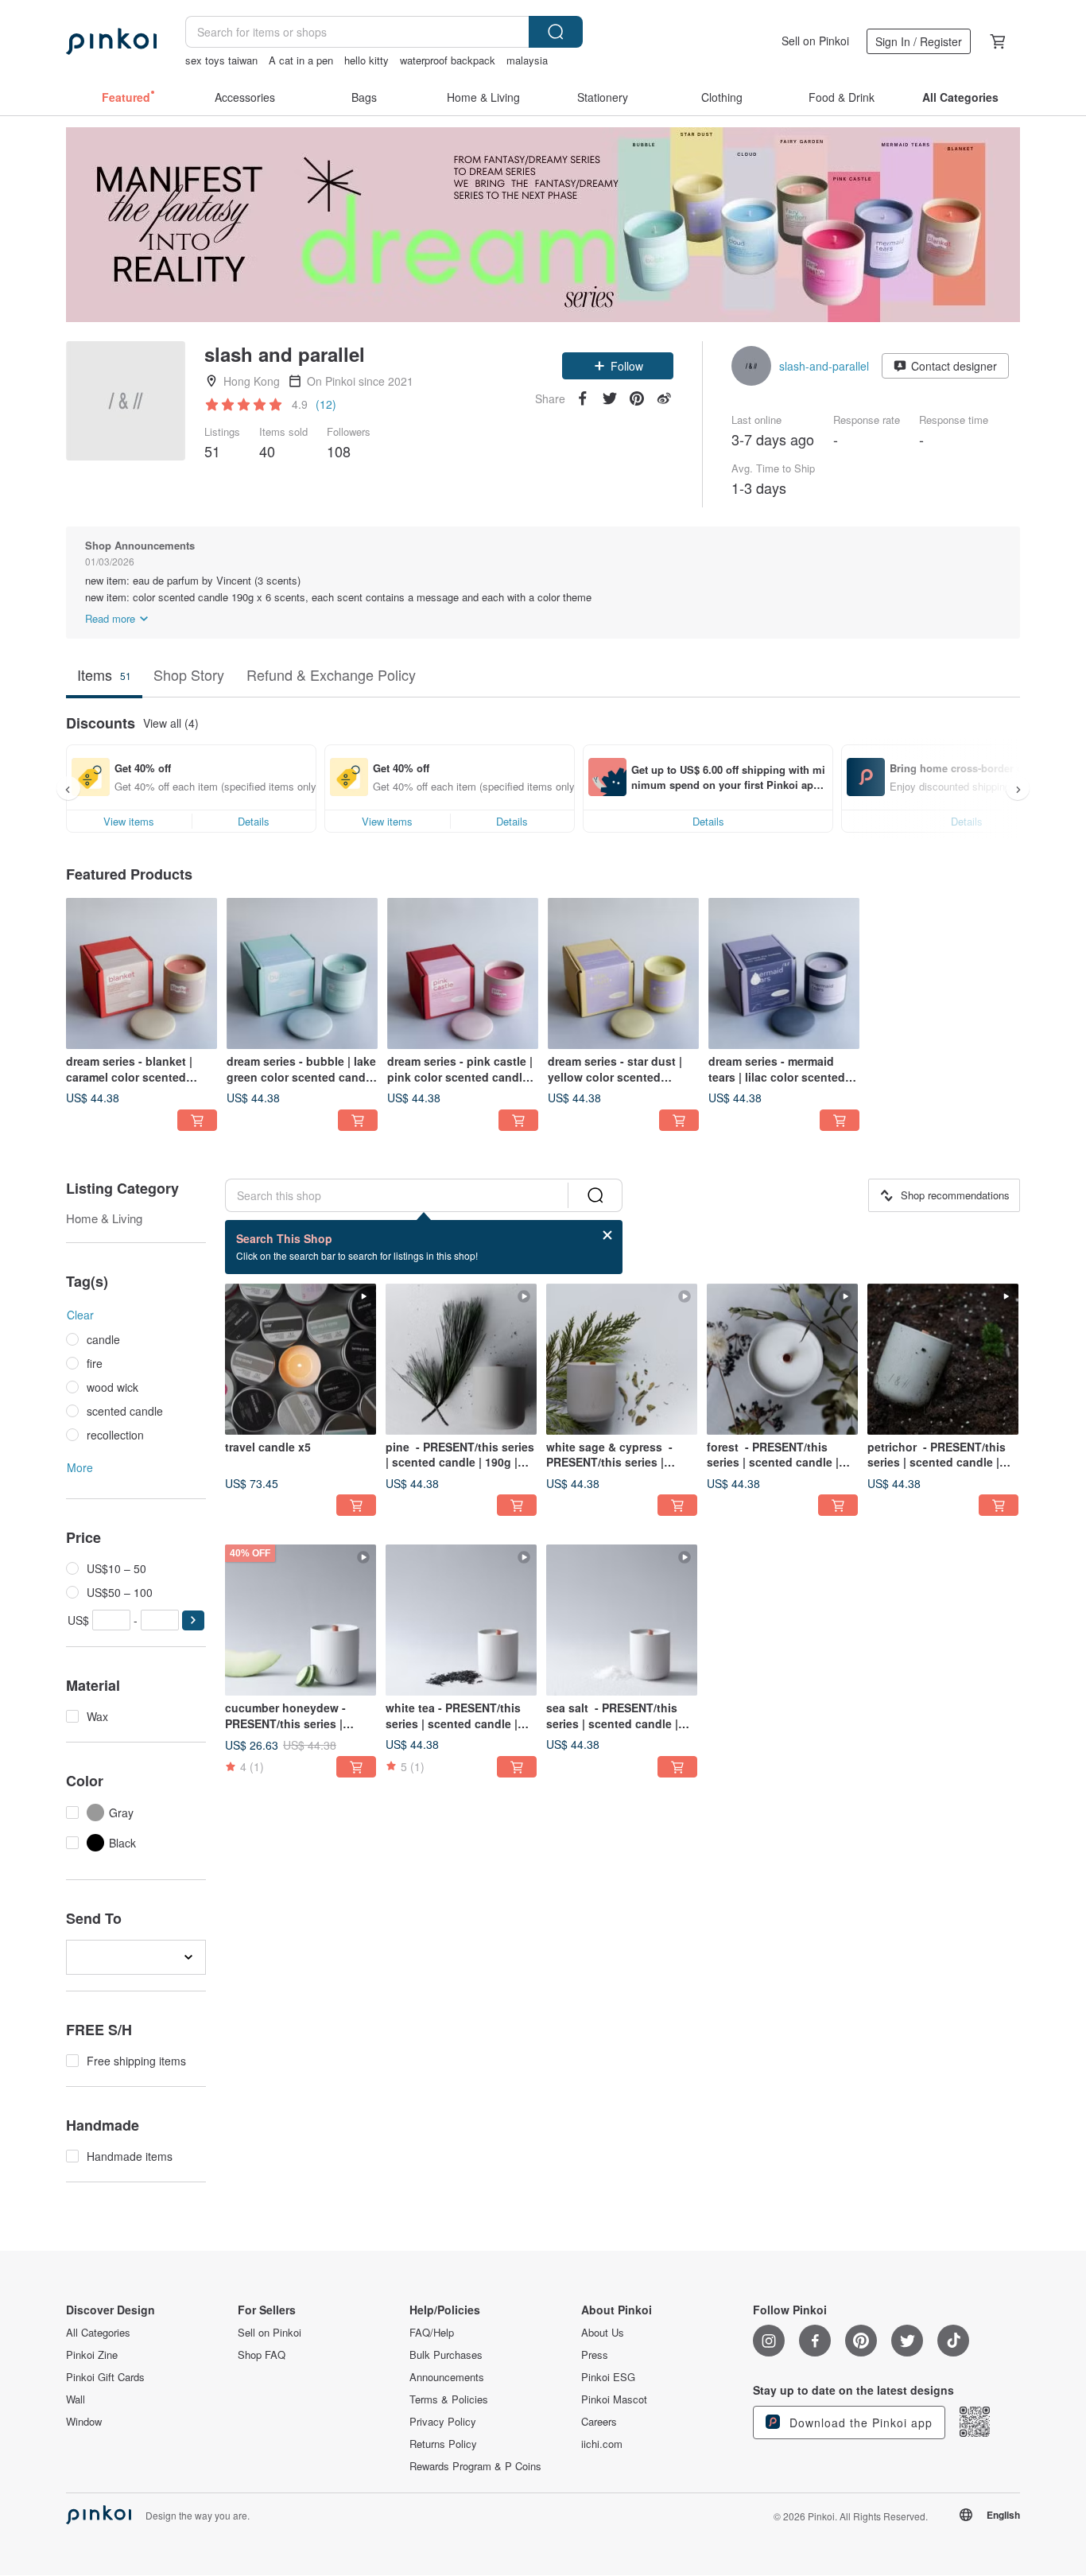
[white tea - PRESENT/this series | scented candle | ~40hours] (461, 1620)
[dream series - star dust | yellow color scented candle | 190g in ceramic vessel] (623, 973)
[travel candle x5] (301, 1359)
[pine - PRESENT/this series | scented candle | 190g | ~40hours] (461, 1359)
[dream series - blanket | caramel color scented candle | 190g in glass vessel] (142, 973)
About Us (603, 2333)
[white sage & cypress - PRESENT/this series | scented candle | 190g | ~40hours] (622, 1359)
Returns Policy (443, 2444)
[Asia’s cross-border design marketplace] (111, 41)
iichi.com (602, 2444)
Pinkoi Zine (92, 2355)
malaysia (527, 60)
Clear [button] (80, 1315)
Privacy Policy (443, 2422)
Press (595, 2355)
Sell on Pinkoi (815, 41)
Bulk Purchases (446, 2355)
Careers (599, 2422)
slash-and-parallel (824, 366)
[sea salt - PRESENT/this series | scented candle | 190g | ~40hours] (622, 1620)
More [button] (80, 1467)
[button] (618, 366)
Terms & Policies (449, 2399)
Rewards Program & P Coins (475, 2466)
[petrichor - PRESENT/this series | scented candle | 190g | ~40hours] (943, 1359)
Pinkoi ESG (608, 2377)
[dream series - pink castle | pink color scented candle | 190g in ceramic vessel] (463, 973)
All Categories (98, 2333)
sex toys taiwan (221, 60)
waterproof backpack (448, 60)
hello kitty (367, 60)
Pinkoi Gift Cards (105, 2377)
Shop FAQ (262, 2355)
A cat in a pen (301, 60)
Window (84, 2422)
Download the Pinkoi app (859, 2423)
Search (556, 32)
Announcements (447, 2377)
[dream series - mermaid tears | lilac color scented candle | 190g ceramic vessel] (784, 973)
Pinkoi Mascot (614, 2399)
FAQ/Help (432, 2333)
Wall (76, 2399)
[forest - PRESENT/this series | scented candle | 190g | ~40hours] (782, 1359)
